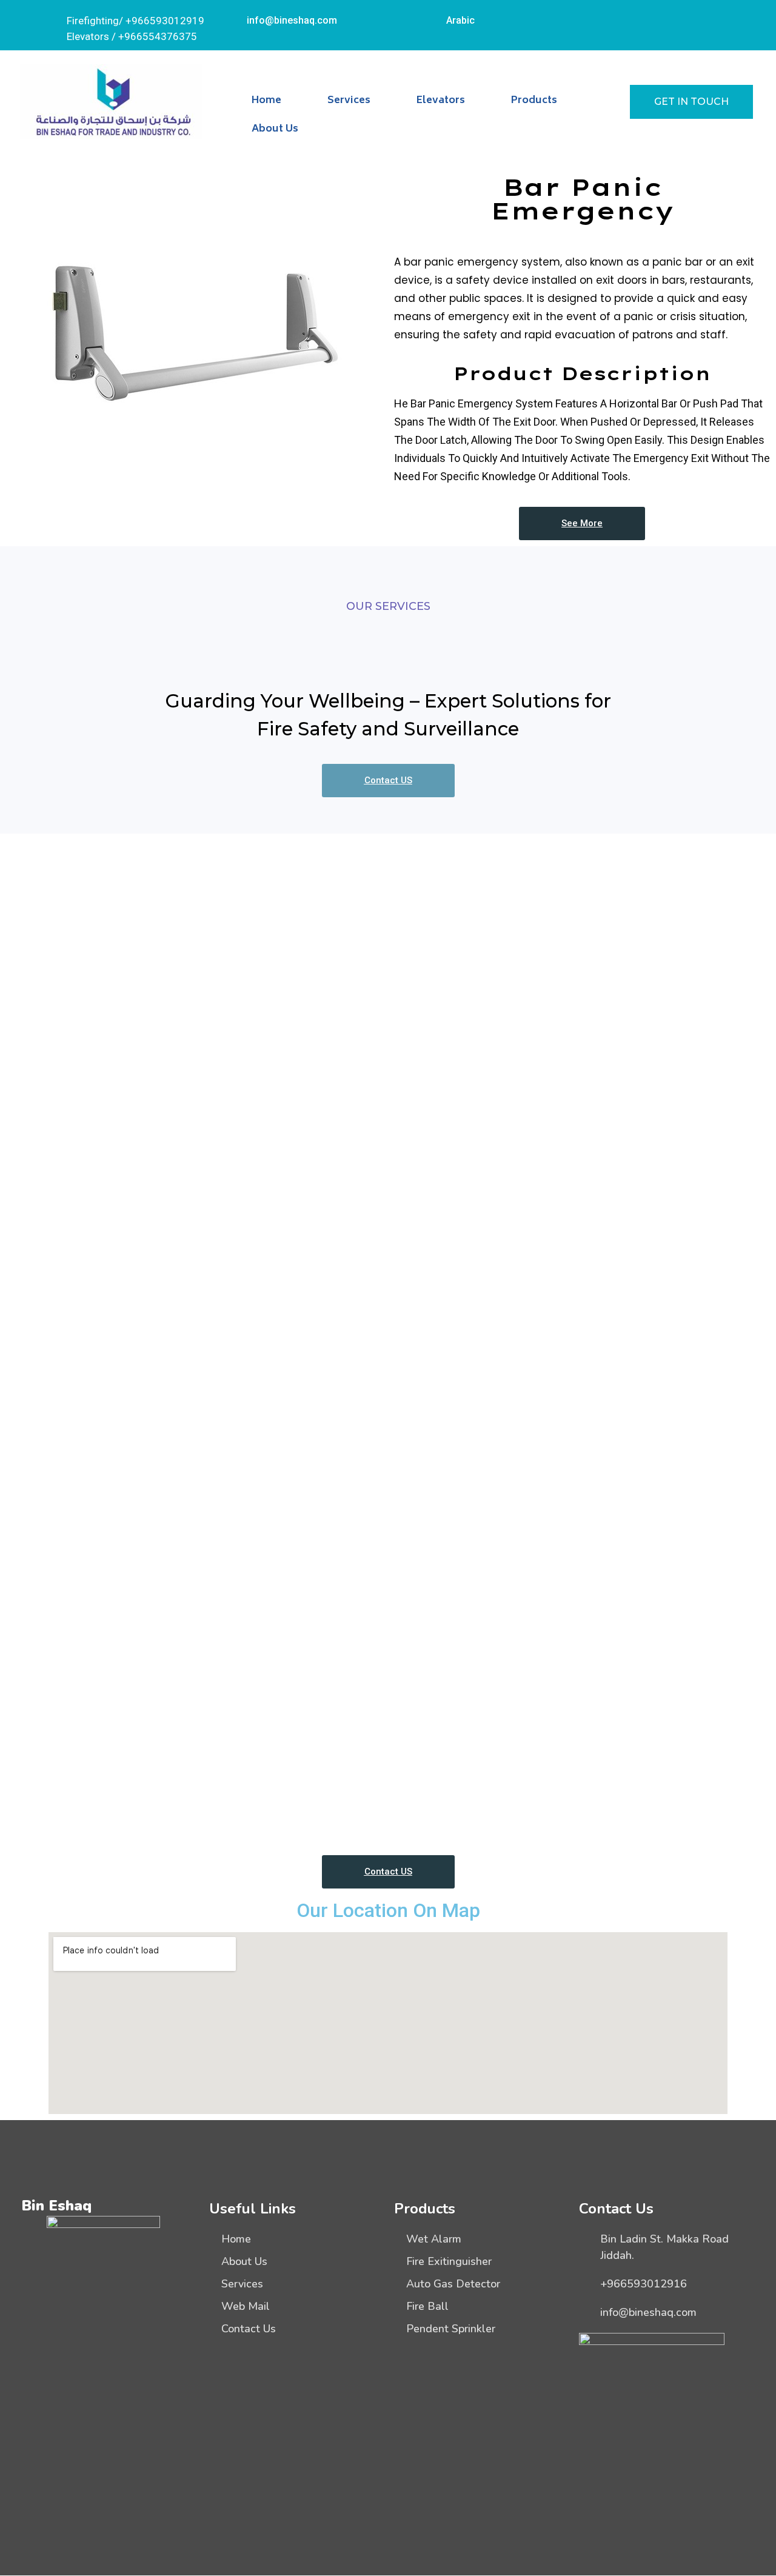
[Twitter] (630, 18)
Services (349, 101)
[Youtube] (697, 18)
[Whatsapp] (664, 18)
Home (266, 101)
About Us (275, 129)
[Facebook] (597, 18)
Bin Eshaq (56, 2206)
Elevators (441, 101)
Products (534, 101)
